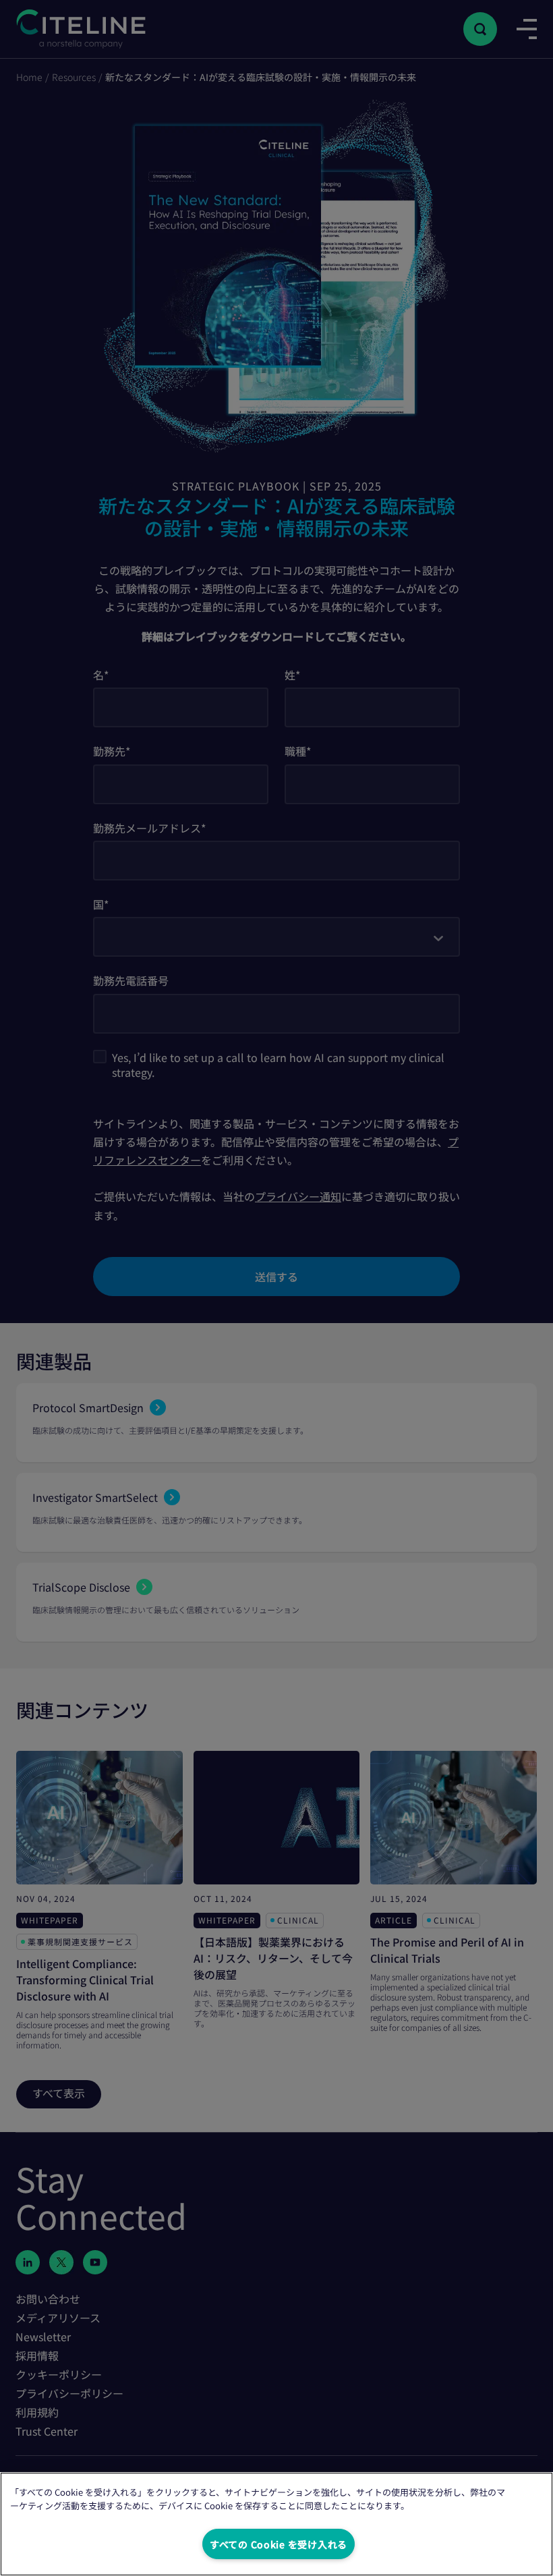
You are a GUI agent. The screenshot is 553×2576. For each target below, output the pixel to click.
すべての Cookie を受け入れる (279, 2544)
